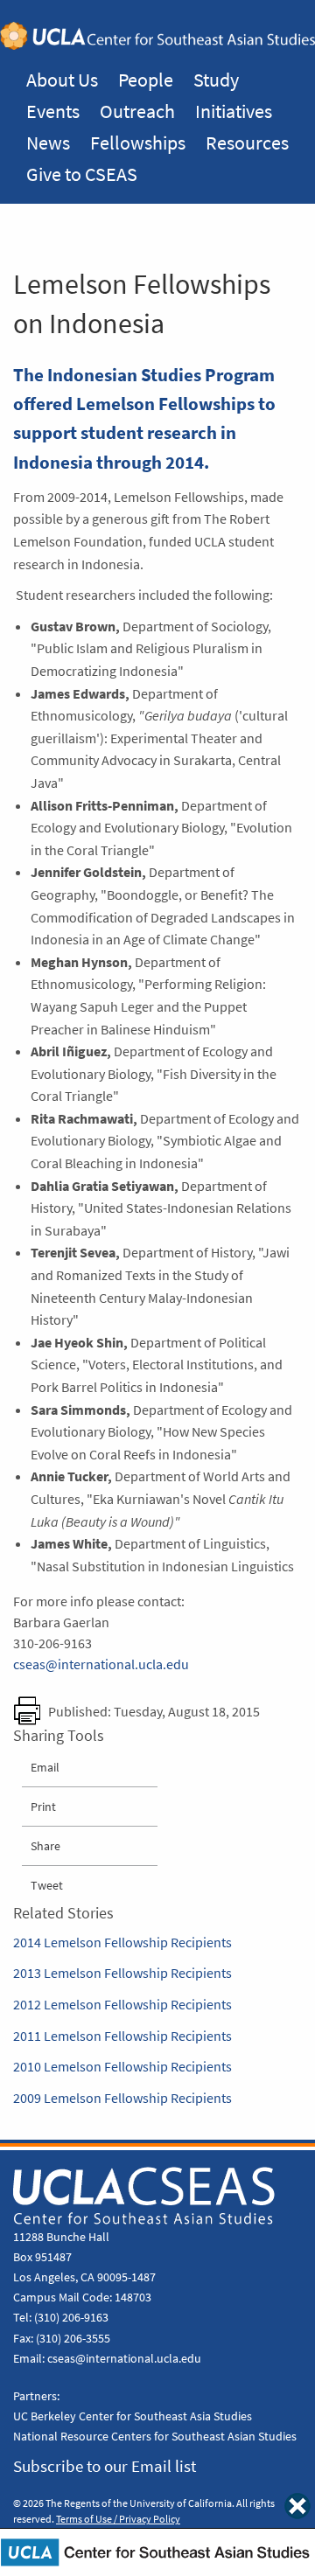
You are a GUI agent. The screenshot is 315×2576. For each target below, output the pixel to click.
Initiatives (234, 111)
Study (216, 80)
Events (53, 111)
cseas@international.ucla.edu (101, 1664)
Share (45, 1846)
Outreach (137, 111)
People (146, 80)
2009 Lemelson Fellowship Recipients (122, 2098)
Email (45, 1767)
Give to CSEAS (82, 174)
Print (43, 1807)
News (48, 143)
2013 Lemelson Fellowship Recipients (122, 1973)
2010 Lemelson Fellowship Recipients (122, 2067)
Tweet (47, 1885)
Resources (247, 143)
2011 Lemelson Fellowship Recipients (122, 2036)
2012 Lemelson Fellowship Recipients (122, 2005)
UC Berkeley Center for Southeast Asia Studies (133, 2416)
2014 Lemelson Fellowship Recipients (122, 1942)
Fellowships (138, 143)
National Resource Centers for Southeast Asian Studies (155, 2436)
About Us (62, 80)
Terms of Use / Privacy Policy (118, 2519)
